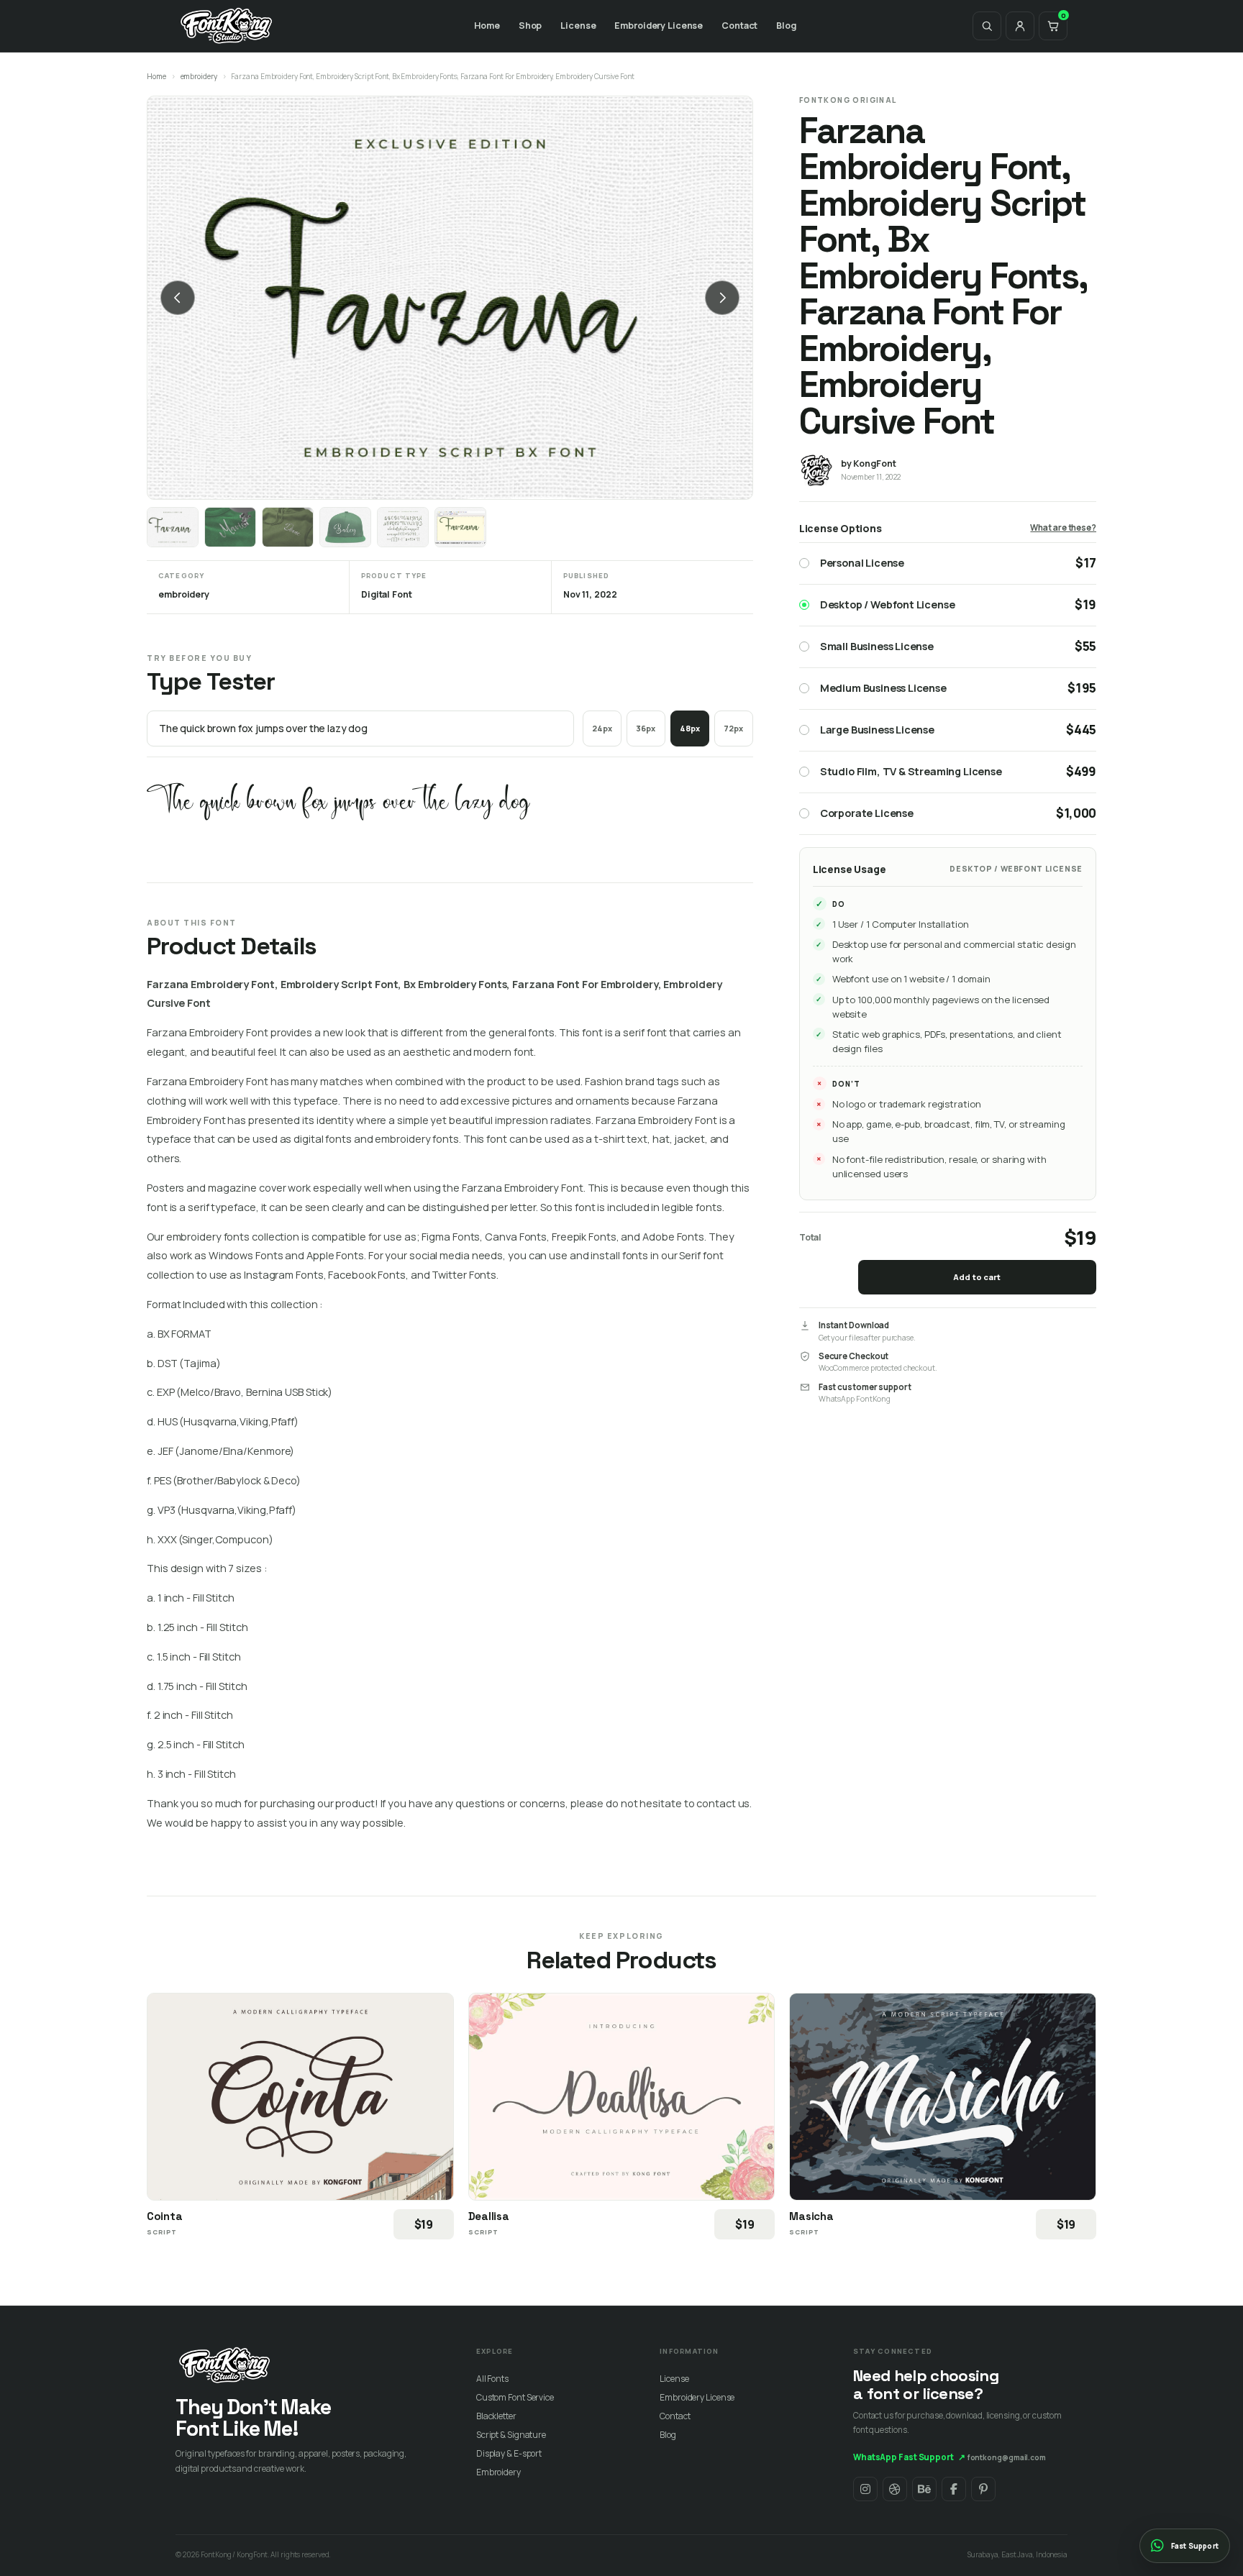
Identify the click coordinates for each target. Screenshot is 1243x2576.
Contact (739, 26)
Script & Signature (511, 2435)
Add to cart (977, 1277)
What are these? (1063, 527)
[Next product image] (722, 298)
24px (602, 728)
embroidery (199, 76)
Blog (786, 26)
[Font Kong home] (227, 26)
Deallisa (489, 2216)
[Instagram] (865, 2489)
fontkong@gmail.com (1007, 2457)
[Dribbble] (895, 2489)
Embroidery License (659, 26)
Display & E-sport (509, 2453)
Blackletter (496, 2416)
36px (646, 728)
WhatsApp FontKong (855, 1399)
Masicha (811, 2216)
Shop (531, 26)
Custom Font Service (515, 2397)
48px (690, 728)
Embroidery (498, 2472)
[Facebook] (954, 2489)
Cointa (164, 2216)
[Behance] (924, 2489)
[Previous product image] (178, 298)
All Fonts (492, 2379)
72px (733, 728)
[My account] (1020, 26)
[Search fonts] (987, 26)
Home (487, 26)
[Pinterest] (983, 2489)
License (578, 26)
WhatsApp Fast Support (909, 2457)
